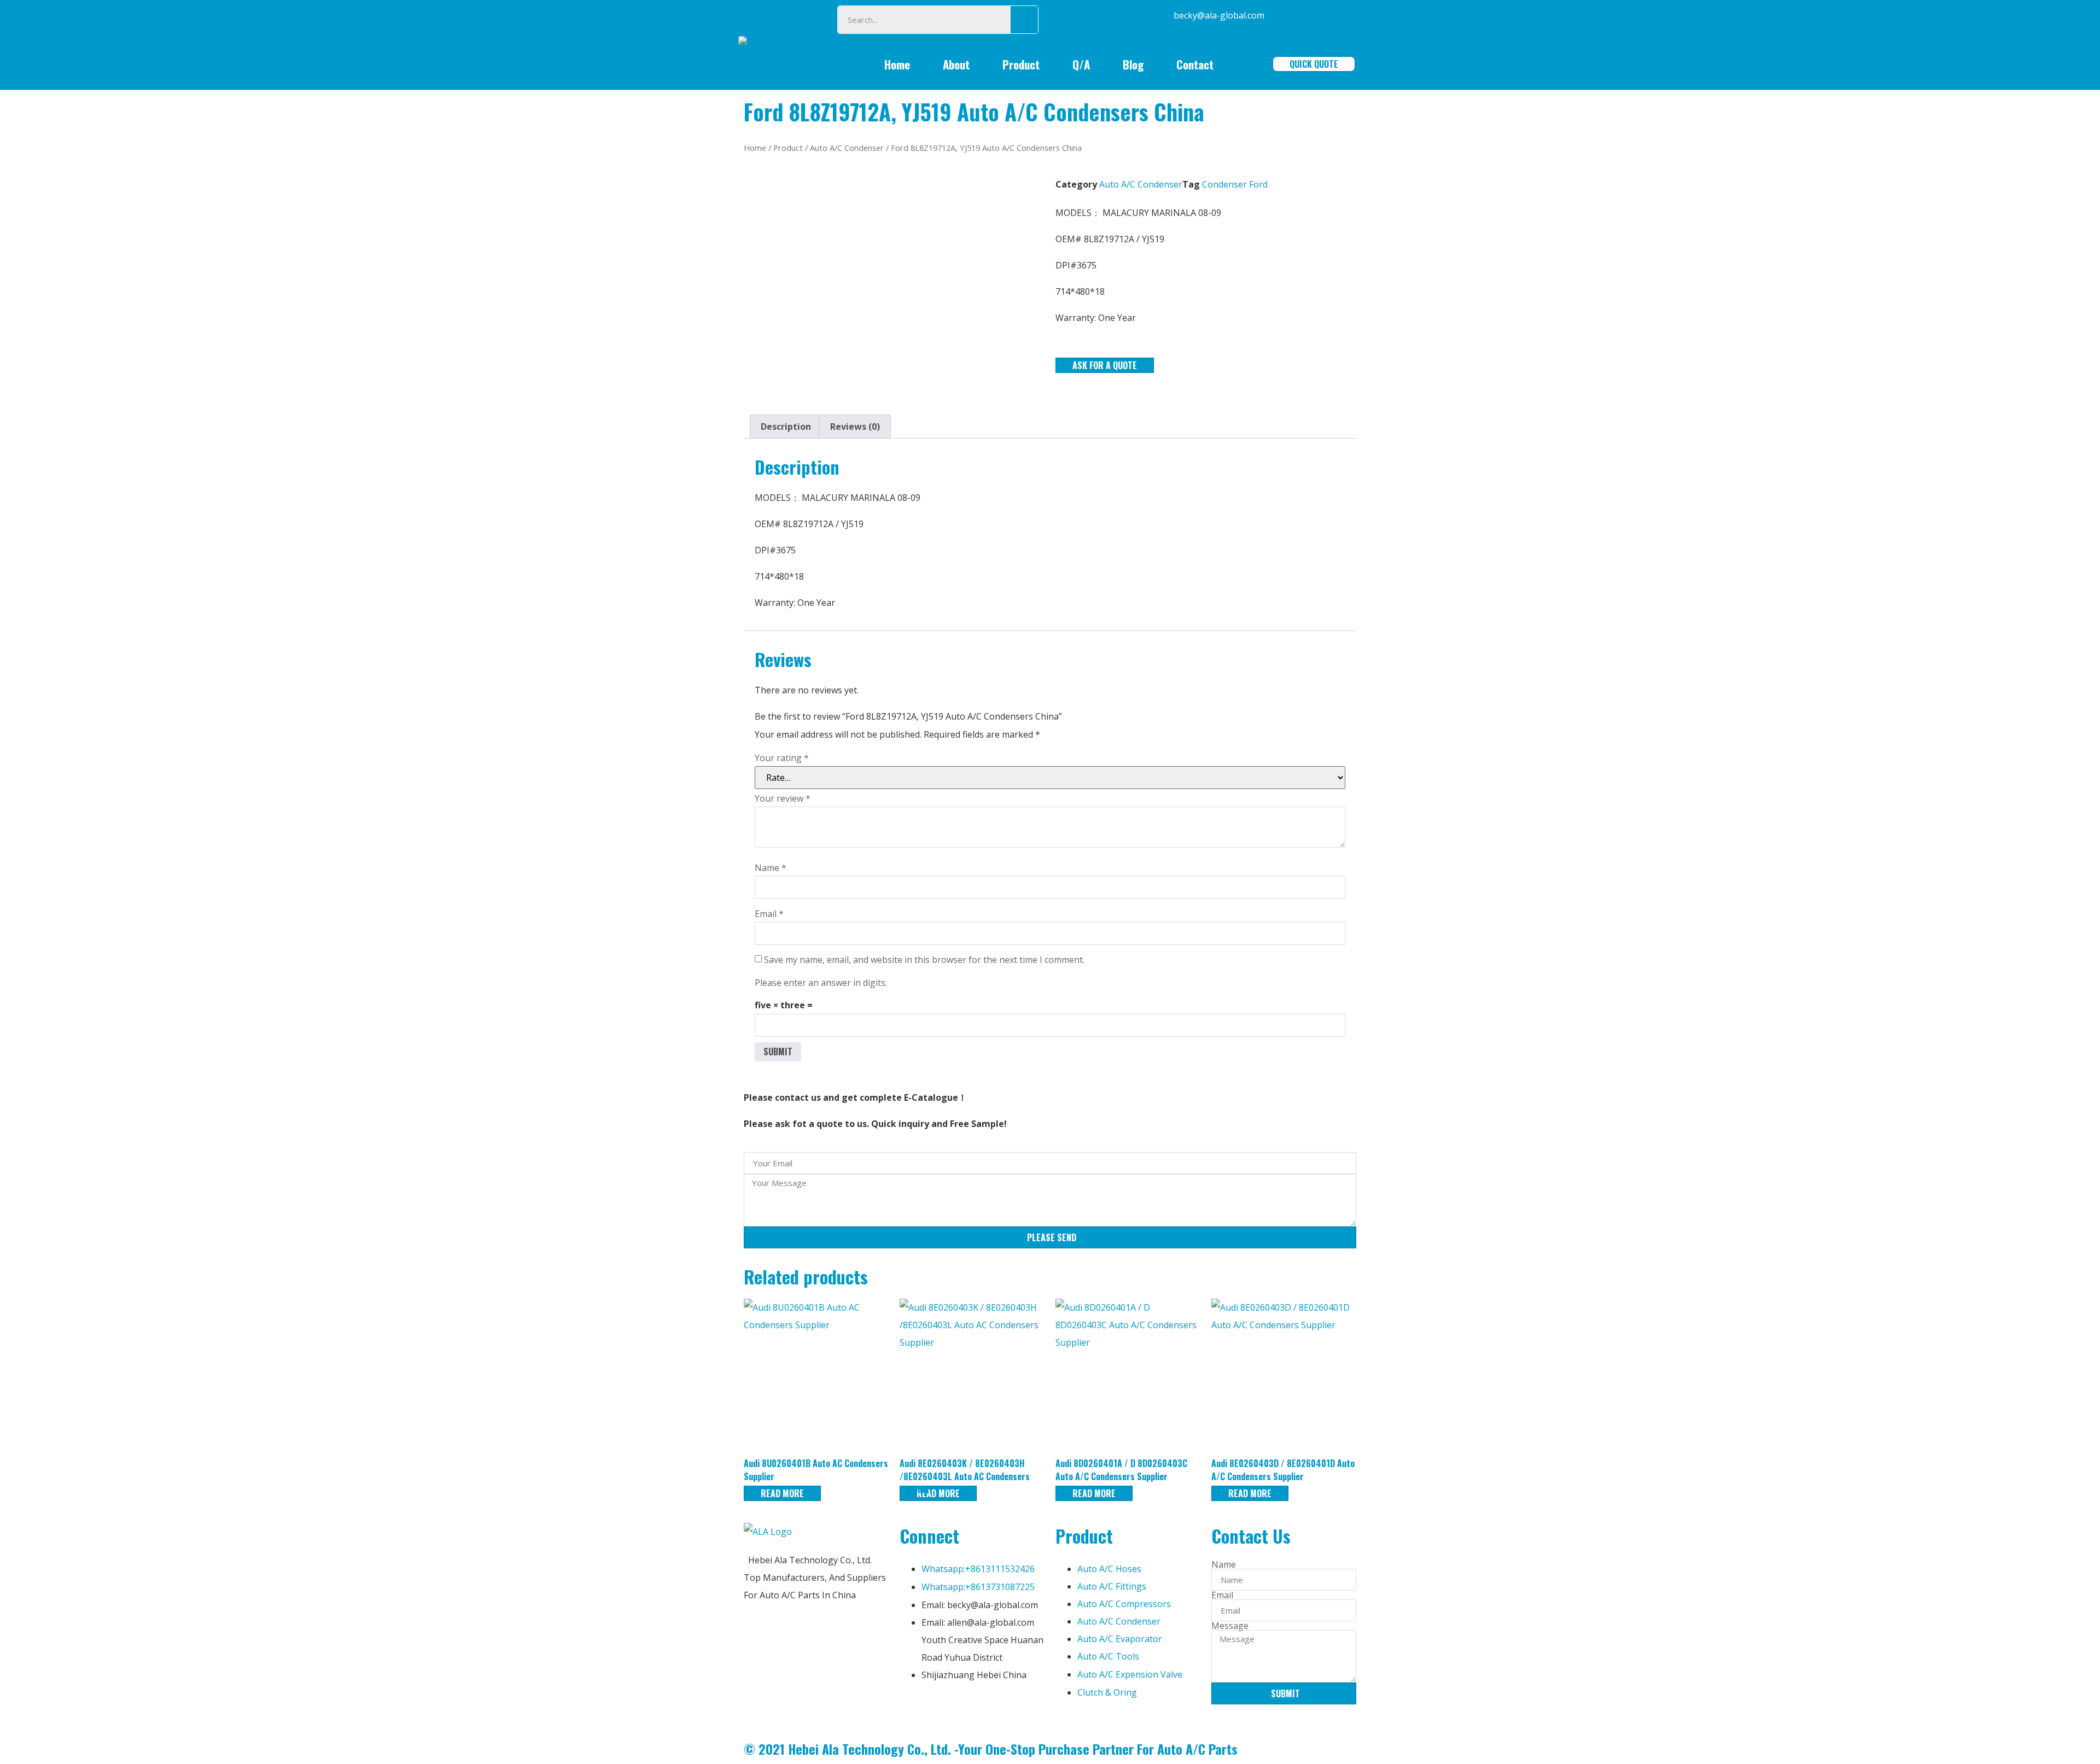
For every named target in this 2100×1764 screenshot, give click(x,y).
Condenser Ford (1235, 184)
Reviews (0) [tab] (855, 427)
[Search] (1024, 20)
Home (897, 64)
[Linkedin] (943, 1709)
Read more (782, 1493)
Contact (1195, 64)
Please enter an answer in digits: (821, 983)
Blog (1133, 64)
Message (1230, 1626)
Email (769, 914)
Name (771, 868)
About (956, 64)
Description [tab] (786, 427)
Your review (783, 798)
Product (1021, 64)
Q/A (1081, 64)
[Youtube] (972, 1709)
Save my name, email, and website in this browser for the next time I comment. (924, 960)
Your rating (782, 758)
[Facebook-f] (913, 1709)
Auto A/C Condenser (847, 148)
